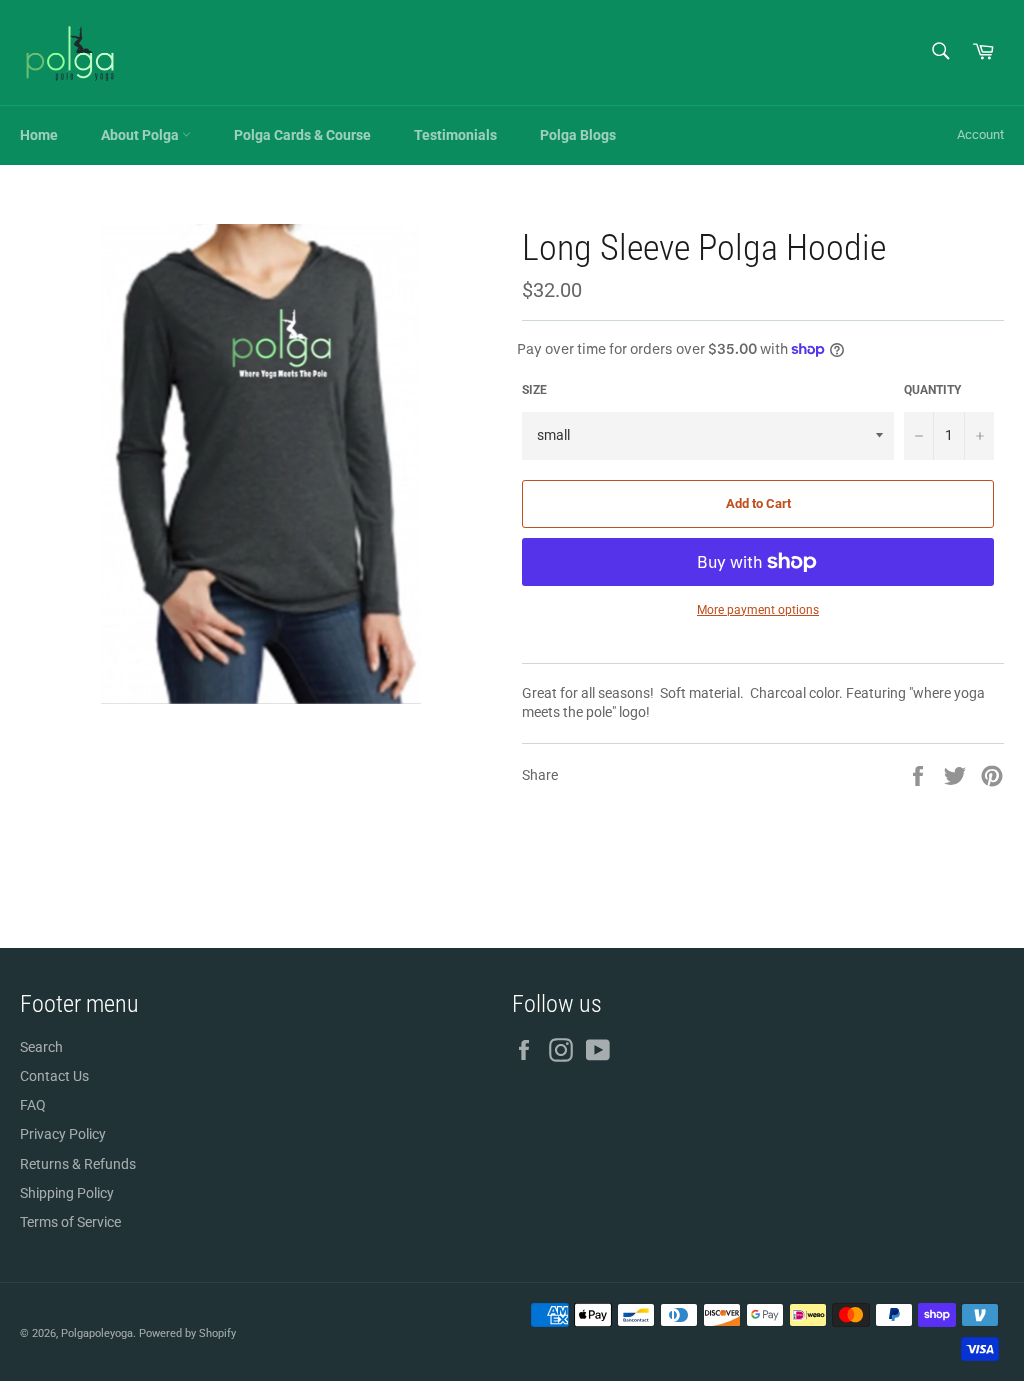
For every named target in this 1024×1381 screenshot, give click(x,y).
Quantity (932, 390)
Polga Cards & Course (302, 135)
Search (41, 1047)
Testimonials (455, 135)
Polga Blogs (578, 135)
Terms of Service (70, 1222)
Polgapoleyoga (97, 1333)
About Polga (141, 135)
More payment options (758, 610)
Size (534, 390)
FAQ (33, 1105)
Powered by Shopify (187, 1333)
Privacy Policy (63, 1134)
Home (39, 135)
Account (980, 134)
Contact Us (54, 1076)
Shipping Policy (67, 1193)
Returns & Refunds (78, 1164)
